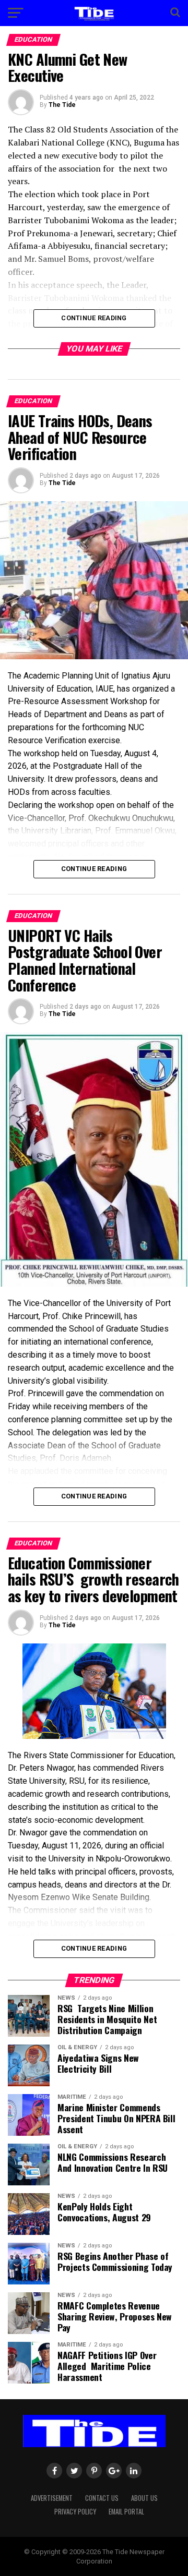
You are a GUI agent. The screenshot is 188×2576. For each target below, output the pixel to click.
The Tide (62, 105)
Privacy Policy (75, 2512)
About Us (144, 2498)
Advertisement (52, 2498)
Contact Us (102, 2498)
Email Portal (126, 2512)
